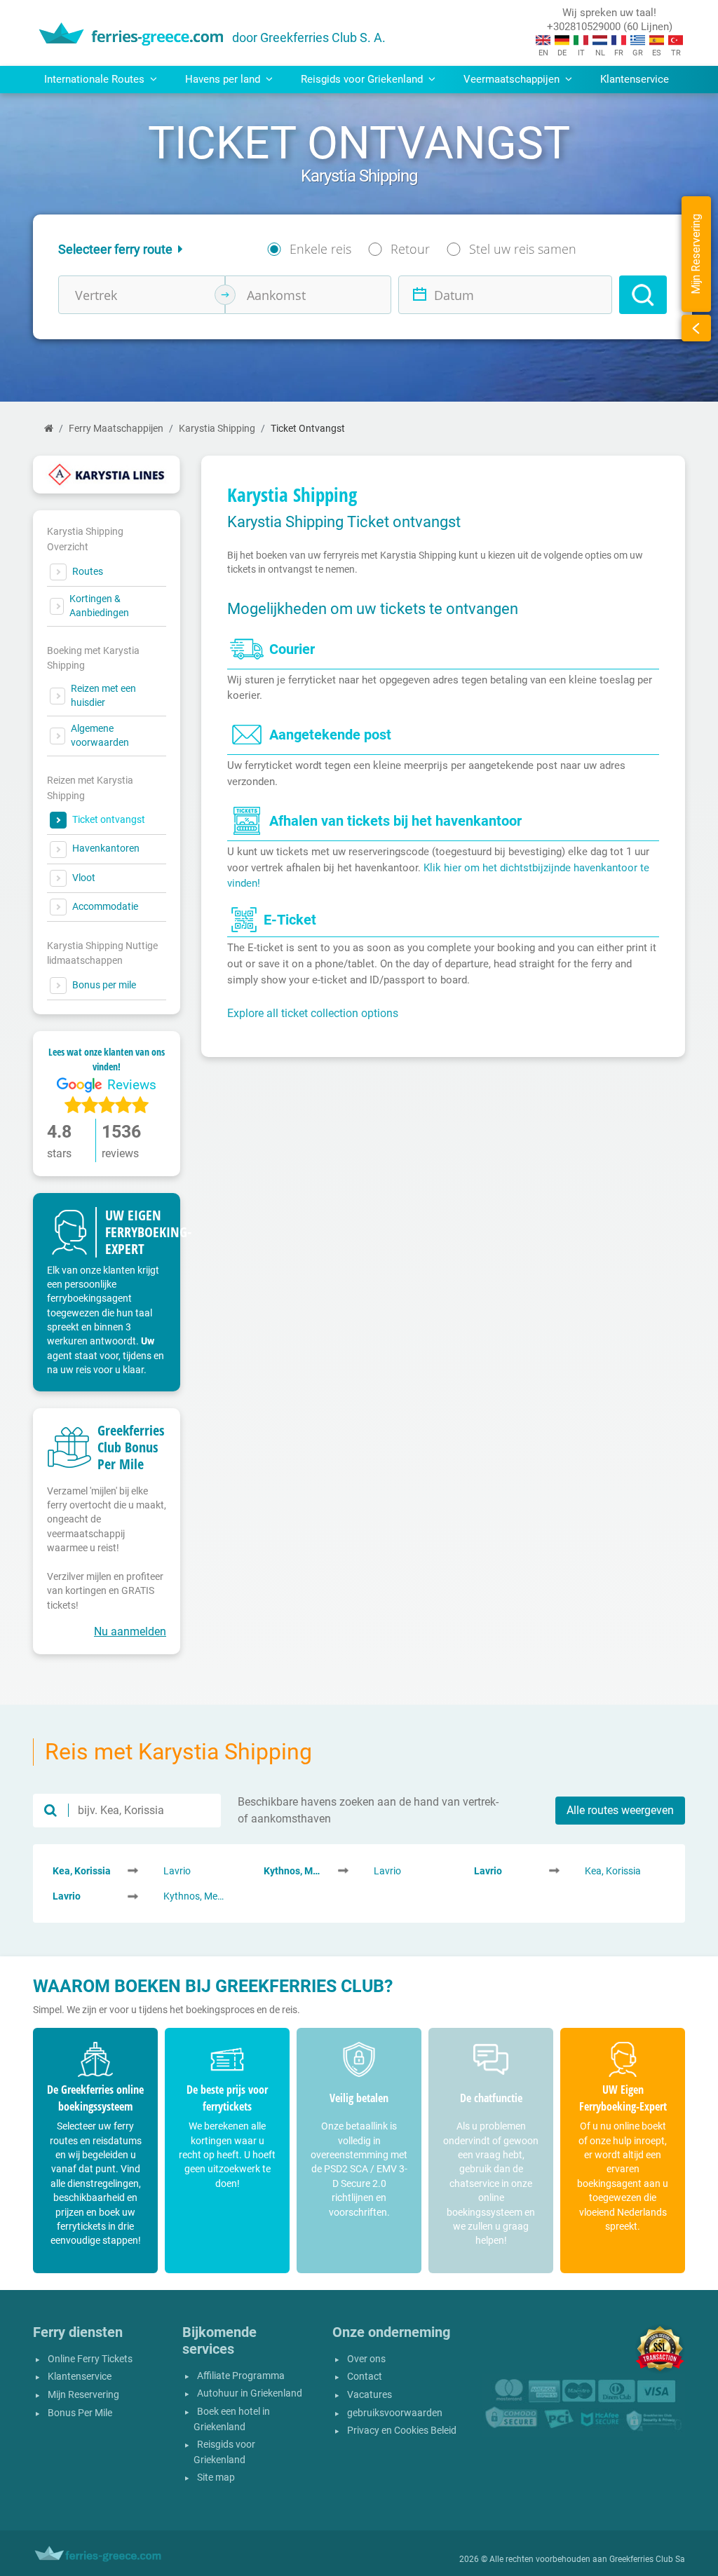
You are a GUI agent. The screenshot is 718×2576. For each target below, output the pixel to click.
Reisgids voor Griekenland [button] (363, 79)
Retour (410, 249)
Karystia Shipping (217, 429)
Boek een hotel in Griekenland (232, 2419)
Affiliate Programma (241, 2376)
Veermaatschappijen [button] (513, 79)
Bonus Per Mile (80, 2413)
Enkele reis (320, 249)
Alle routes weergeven (620, 1810)
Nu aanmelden (130, 1631)
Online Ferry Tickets (90, 2359)
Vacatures (370, 2395)
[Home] (49, 429)
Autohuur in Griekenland (250, 2393)
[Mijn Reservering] (696, 328)
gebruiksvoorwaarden (395, 2413)
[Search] (643, 295)
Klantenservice (635, 79)
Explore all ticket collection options (313, 1013)
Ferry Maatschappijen (116, 429)
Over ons (366, 2359)
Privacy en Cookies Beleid (402, 2431)
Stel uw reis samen (523, 249)
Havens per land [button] (224, 79)
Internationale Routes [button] (96, 79)
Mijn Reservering (83, 2395)
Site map (216, 2478)
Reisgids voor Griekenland (224, 2452)
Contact (365, 2377)
